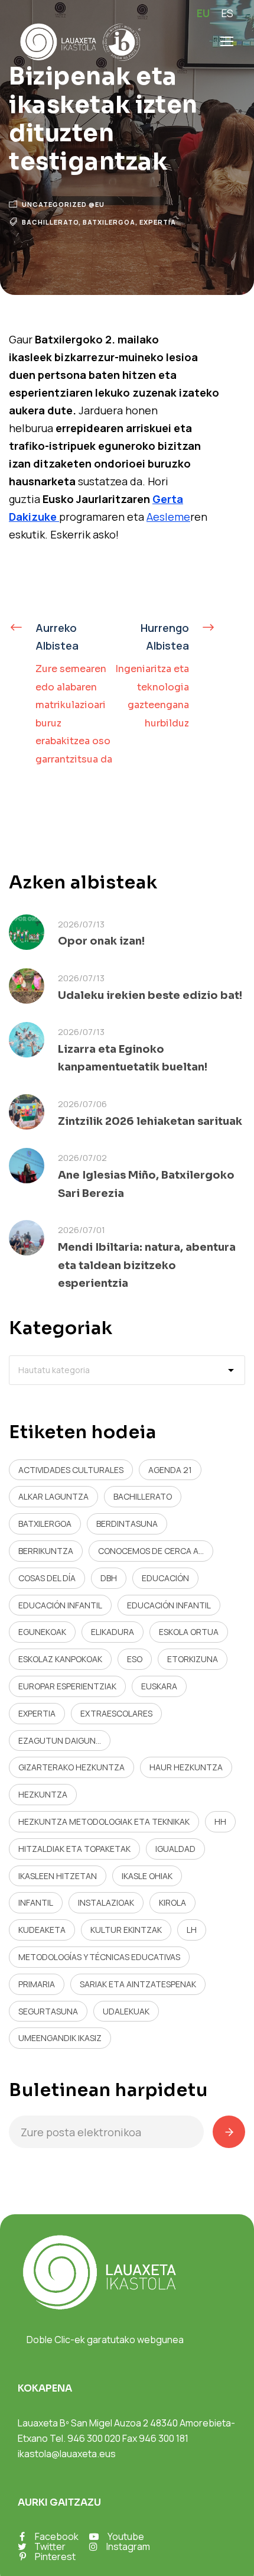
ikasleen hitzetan (58, 1876)
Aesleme (168, 517)
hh (220, 1821)
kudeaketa (42, 1930)
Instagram (128, 2546)
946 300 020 (94, 2438)
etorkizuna (193, 1659)
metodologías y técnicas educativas (99, 1957)
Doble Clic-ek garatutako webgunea (105, 2340)
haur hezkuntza (186, 1767)
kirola (172, 1902)
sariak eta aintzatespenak (138, 1984)
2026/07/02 (82, 1158)
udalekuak (126, 2011)
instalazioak (106, 1902)
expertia (158, 222)
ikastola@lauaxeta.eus (67, 2454)
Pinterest (55, 2556)
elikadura (113, 1632)
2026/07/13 (81, 924)
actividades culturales (71, 1470)
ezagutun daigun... (60, 1740)
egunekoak (42, 1632)
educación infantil (60, 1605)
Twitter (50, 2546)
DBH (109, 1578)
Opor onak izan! (101, 941)
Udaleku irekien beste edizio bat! (150, 995)
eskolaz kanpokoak (60, 1659)
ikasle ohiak (147, 1876)
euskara (159, 1686)
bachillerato (50, 222)
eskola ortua (189, 1632)
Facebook (57, 2536)
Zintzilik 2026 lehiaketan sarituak (150, 1121)
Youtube (126, 2536)
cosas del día (47, 1578)
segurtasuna (48, 2011)
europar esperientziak (67, 1686)
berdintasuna (127, 1524)
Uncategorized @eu (63, 204)
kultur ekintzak (126, 1930)
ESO (135, 1659)
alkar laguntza (53, 1496)
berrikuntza (46, 1551)
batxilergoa (109, 222)
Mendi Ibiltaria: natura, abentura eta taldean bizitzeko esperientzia (147, 1265)
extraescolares (116, 1713)
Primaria (37, 1984)
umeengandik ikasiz (60, 2038)
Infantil (36, 1902)
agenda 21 (170, 1470)
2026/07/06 (82, 1104)
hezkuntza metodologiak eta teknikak (104, 1821)
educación (165, 1578)
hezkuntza (43, 1794)
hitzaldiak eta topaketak (74, 1849)
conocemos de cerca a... (151, 1551)
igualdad (175, 1849)
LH (192, 1930)
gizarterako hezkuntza (71, 1767)
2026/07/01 (82, 1230)
